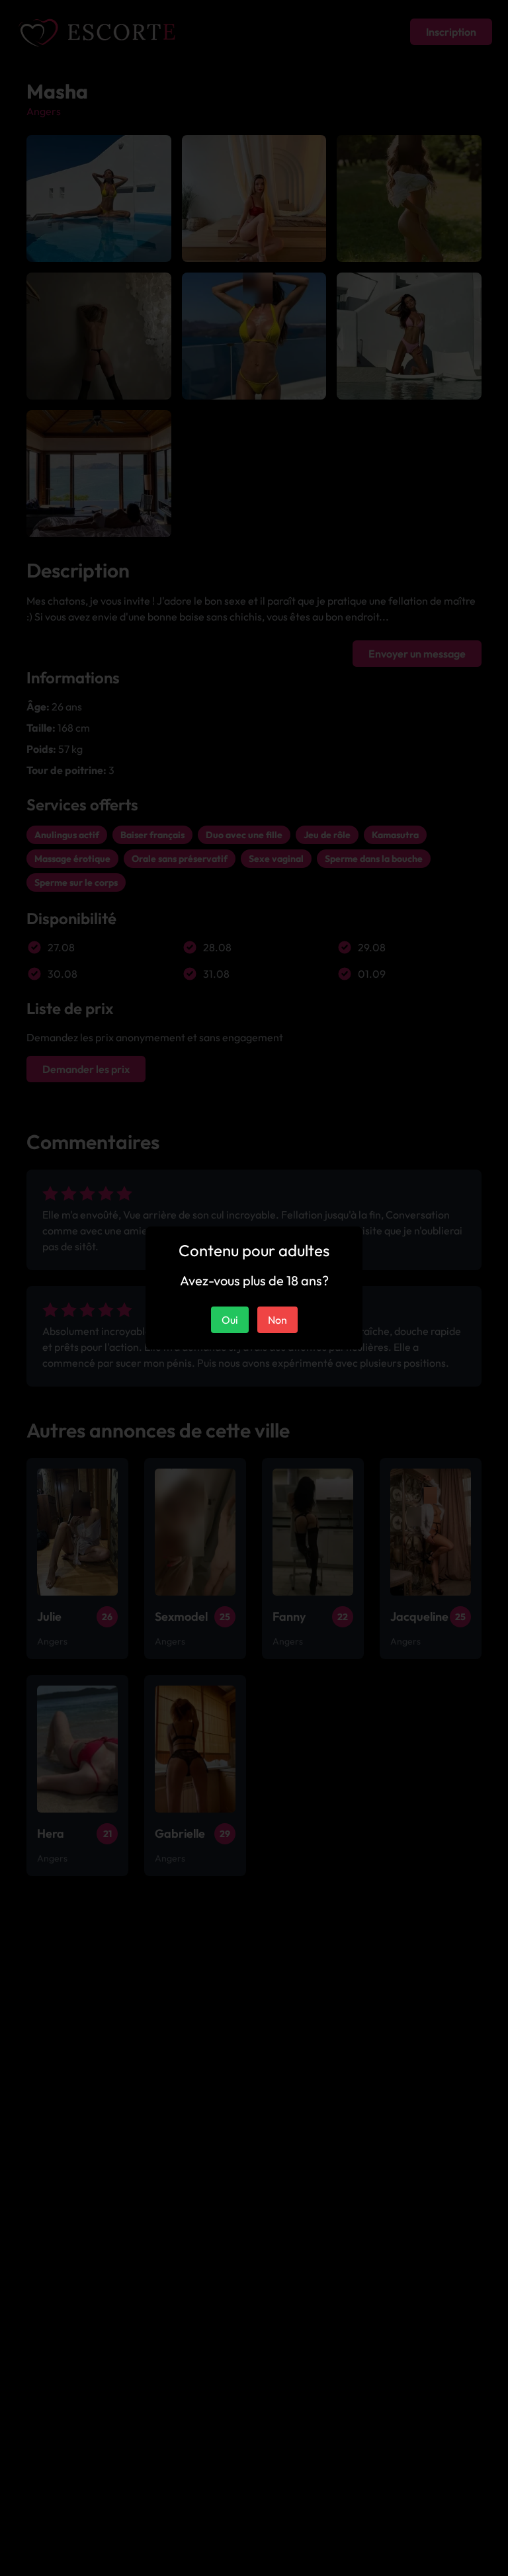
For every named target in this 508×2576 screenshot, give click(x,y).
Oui (230, 1320)
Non (277, 1320)
